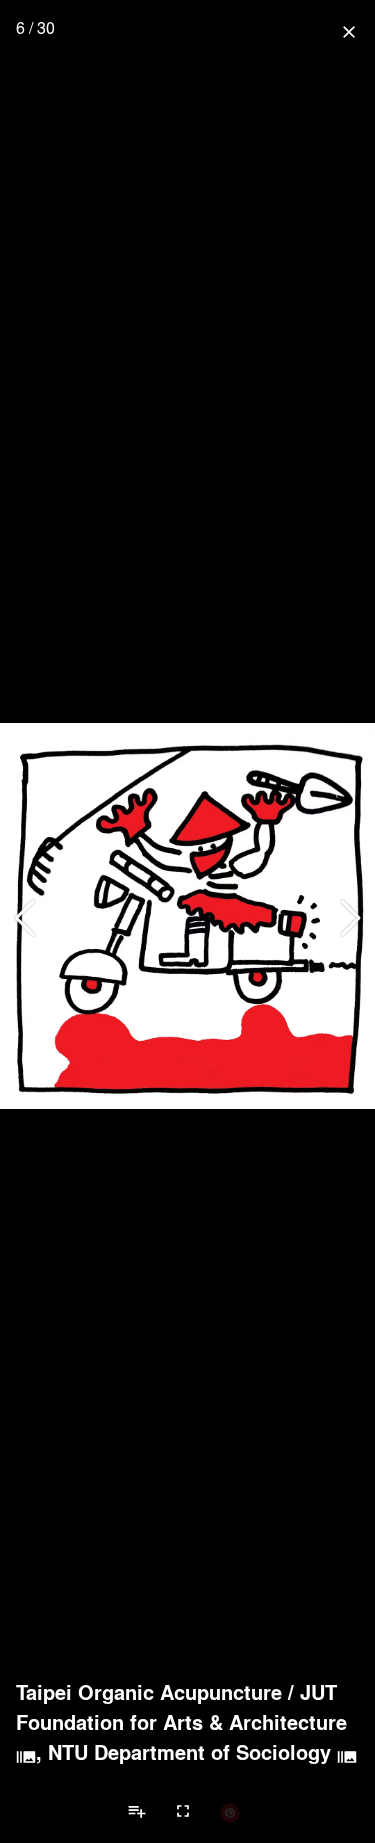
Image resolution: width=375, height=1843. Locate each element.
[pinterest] (230, 1812)
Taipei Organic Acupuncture (149, 1692)
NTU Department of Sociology (189, 1752)
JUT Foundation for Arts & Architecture (181, 1707)
